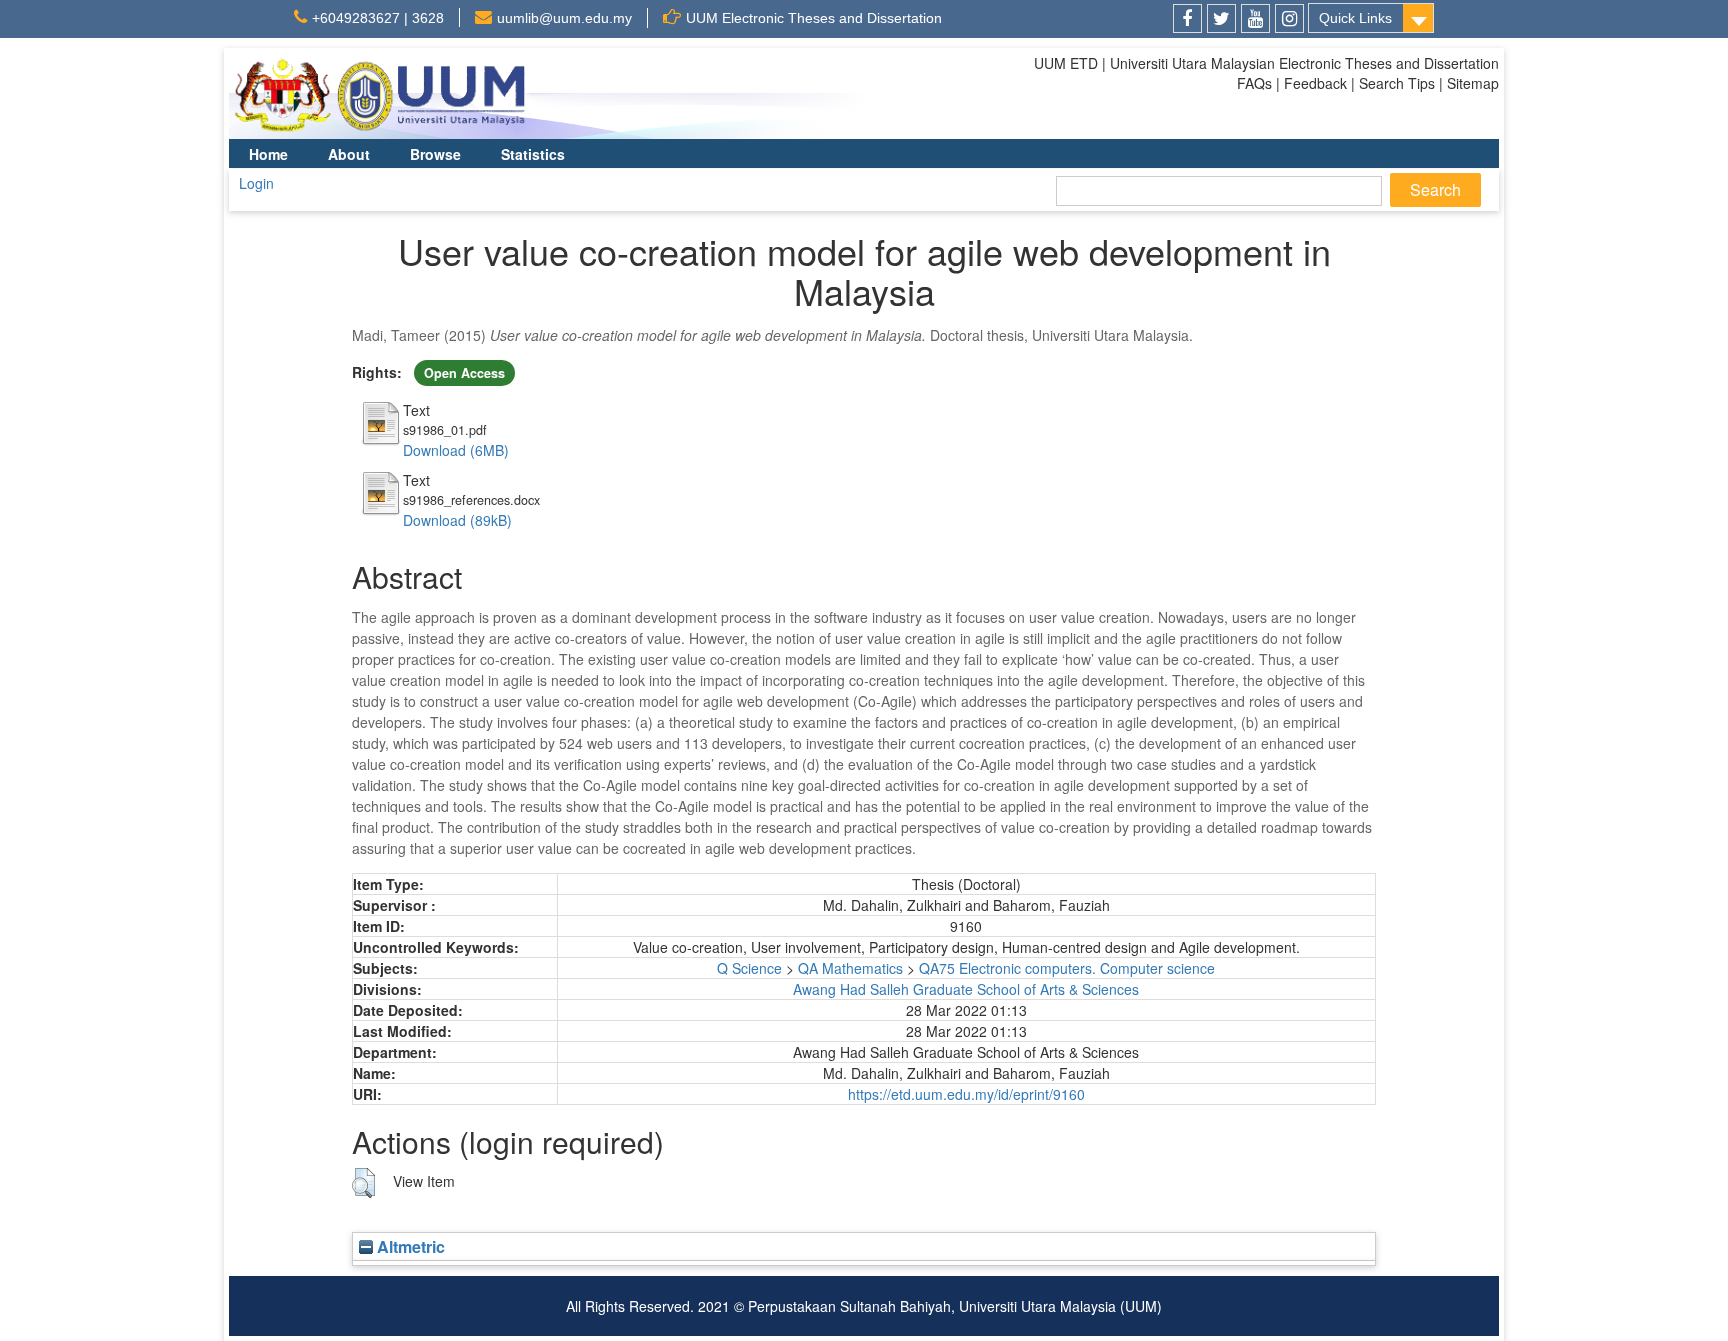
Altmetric (409, 1246)
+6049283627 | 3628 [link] (378, 18)
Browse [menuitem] (435, 154)
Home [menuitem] (268, 154)
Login (256, 183)
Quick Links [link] (1355, 18)
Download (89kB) (457, 520)
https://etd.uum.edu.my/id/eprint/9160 (966, 1094)
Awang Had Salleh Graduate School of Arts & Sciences (966, 989)
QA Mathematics (850, 968)
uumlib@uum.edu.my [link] (564, 18)
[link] (1187, 18)
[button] (363, 1183)
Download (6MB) (456, 450)
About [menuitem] (349, 154)
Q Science (749, 968)
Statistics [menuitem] (533, 154)
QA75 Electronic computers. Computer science (1067, 968)
